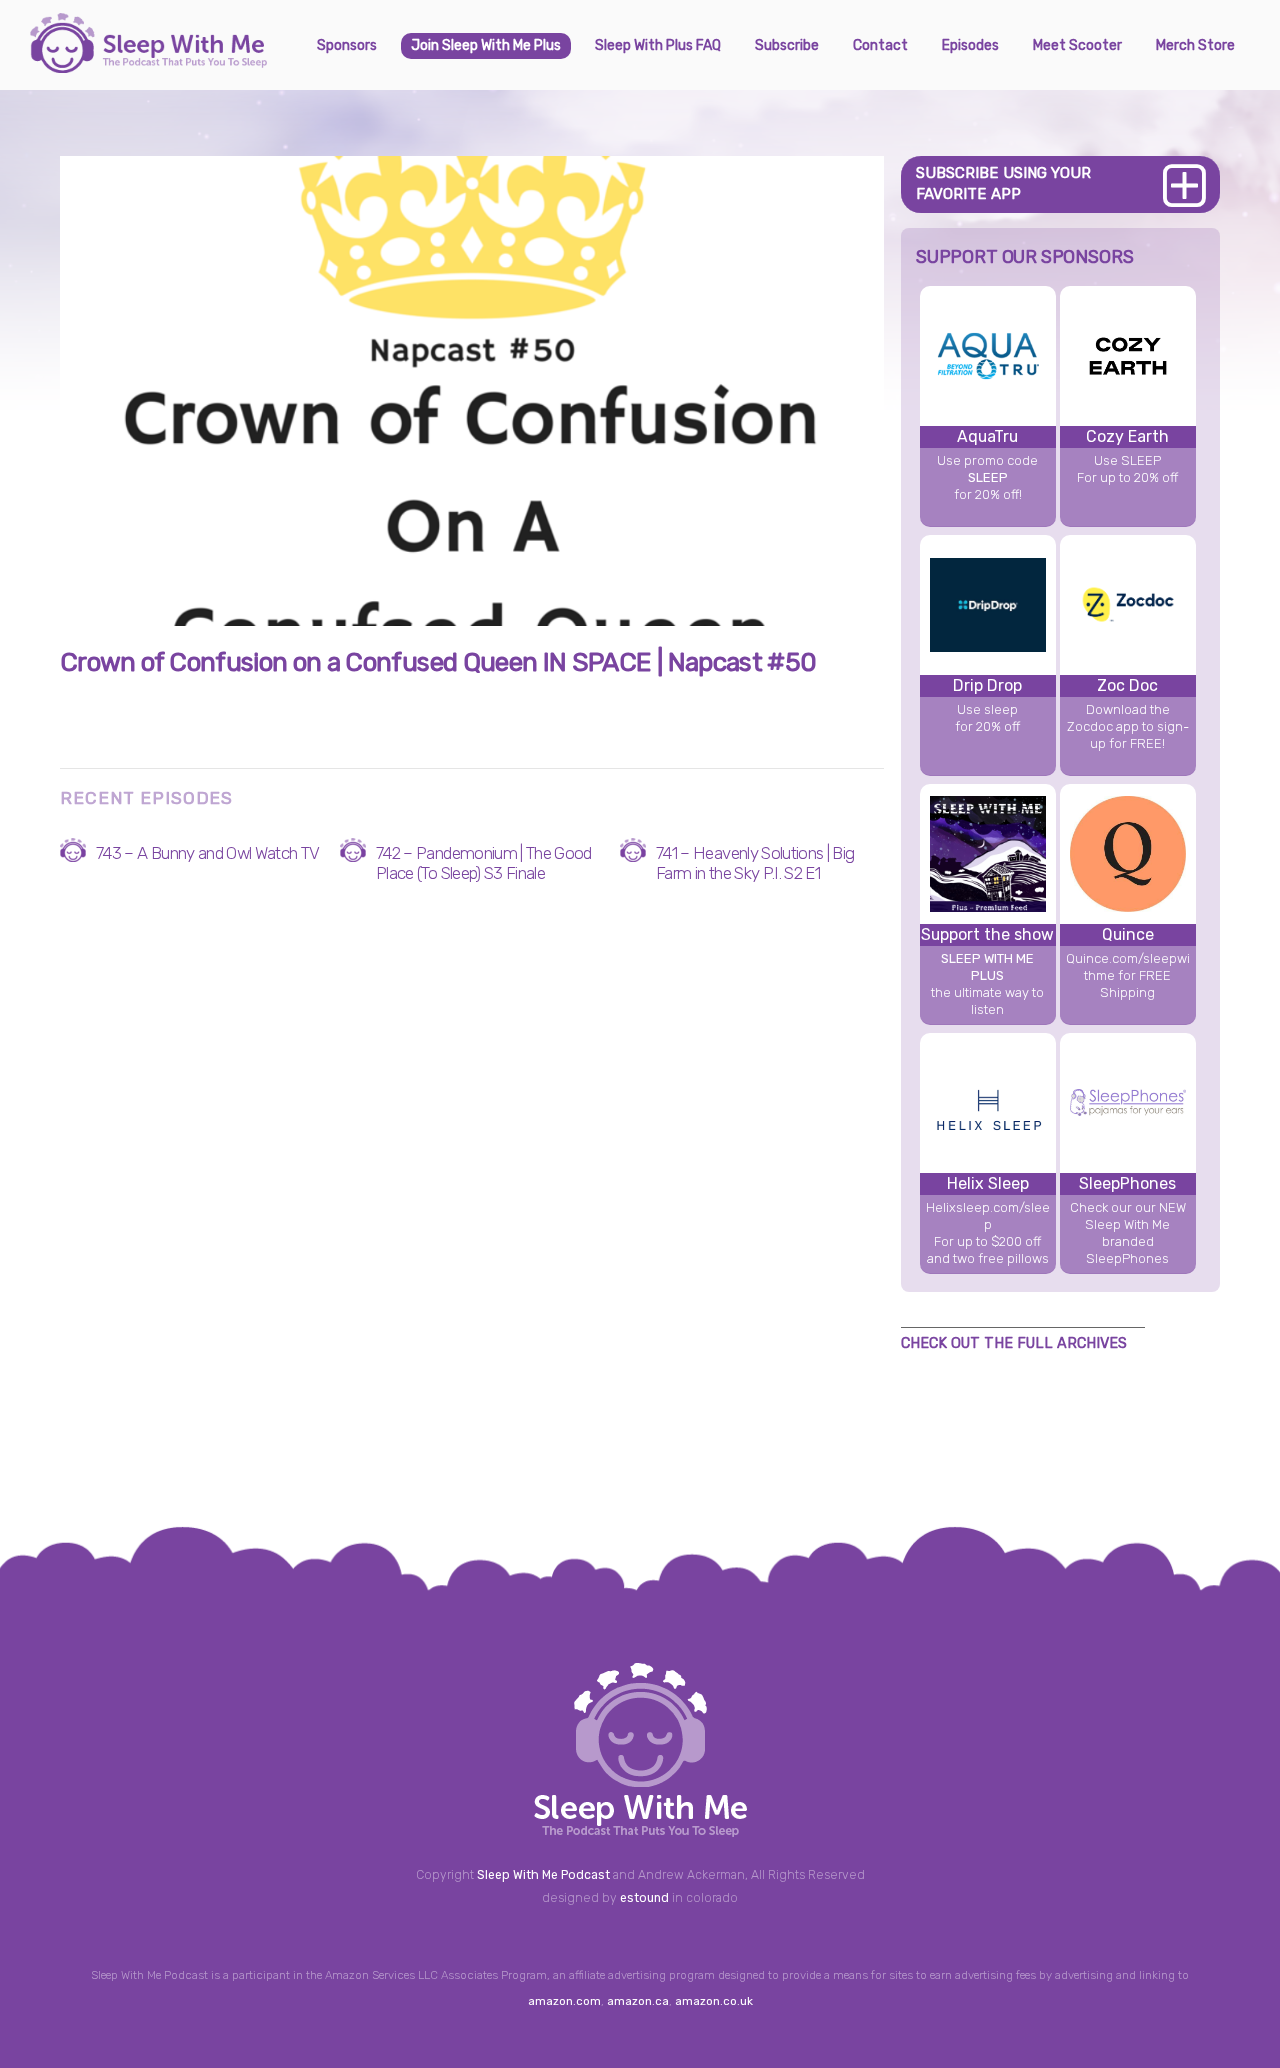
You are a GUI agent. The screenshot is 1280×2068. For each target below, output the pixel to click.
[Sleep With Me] (148, 65)
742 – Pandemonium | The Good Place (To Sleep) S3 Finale (484, 863)
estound (644, 1898)
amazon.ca (638, 2001)
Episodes (970, 45)
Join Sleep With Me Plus (486, 45)
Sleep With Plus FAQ (658, 45)
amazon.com (564, 2001)
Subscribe (787, 45)
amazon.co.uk (714, 2001)
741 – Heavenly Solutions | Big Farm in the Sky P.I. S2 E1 (755, 863)
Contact (880, 45)
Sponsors (347, 45)
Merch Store (1195, 45)
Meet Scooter (1077, 45)
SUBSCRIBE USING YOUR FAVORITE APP (1003, 183)
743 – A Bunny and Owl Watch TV (208, 853)
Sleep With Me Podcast (543, 1875)
